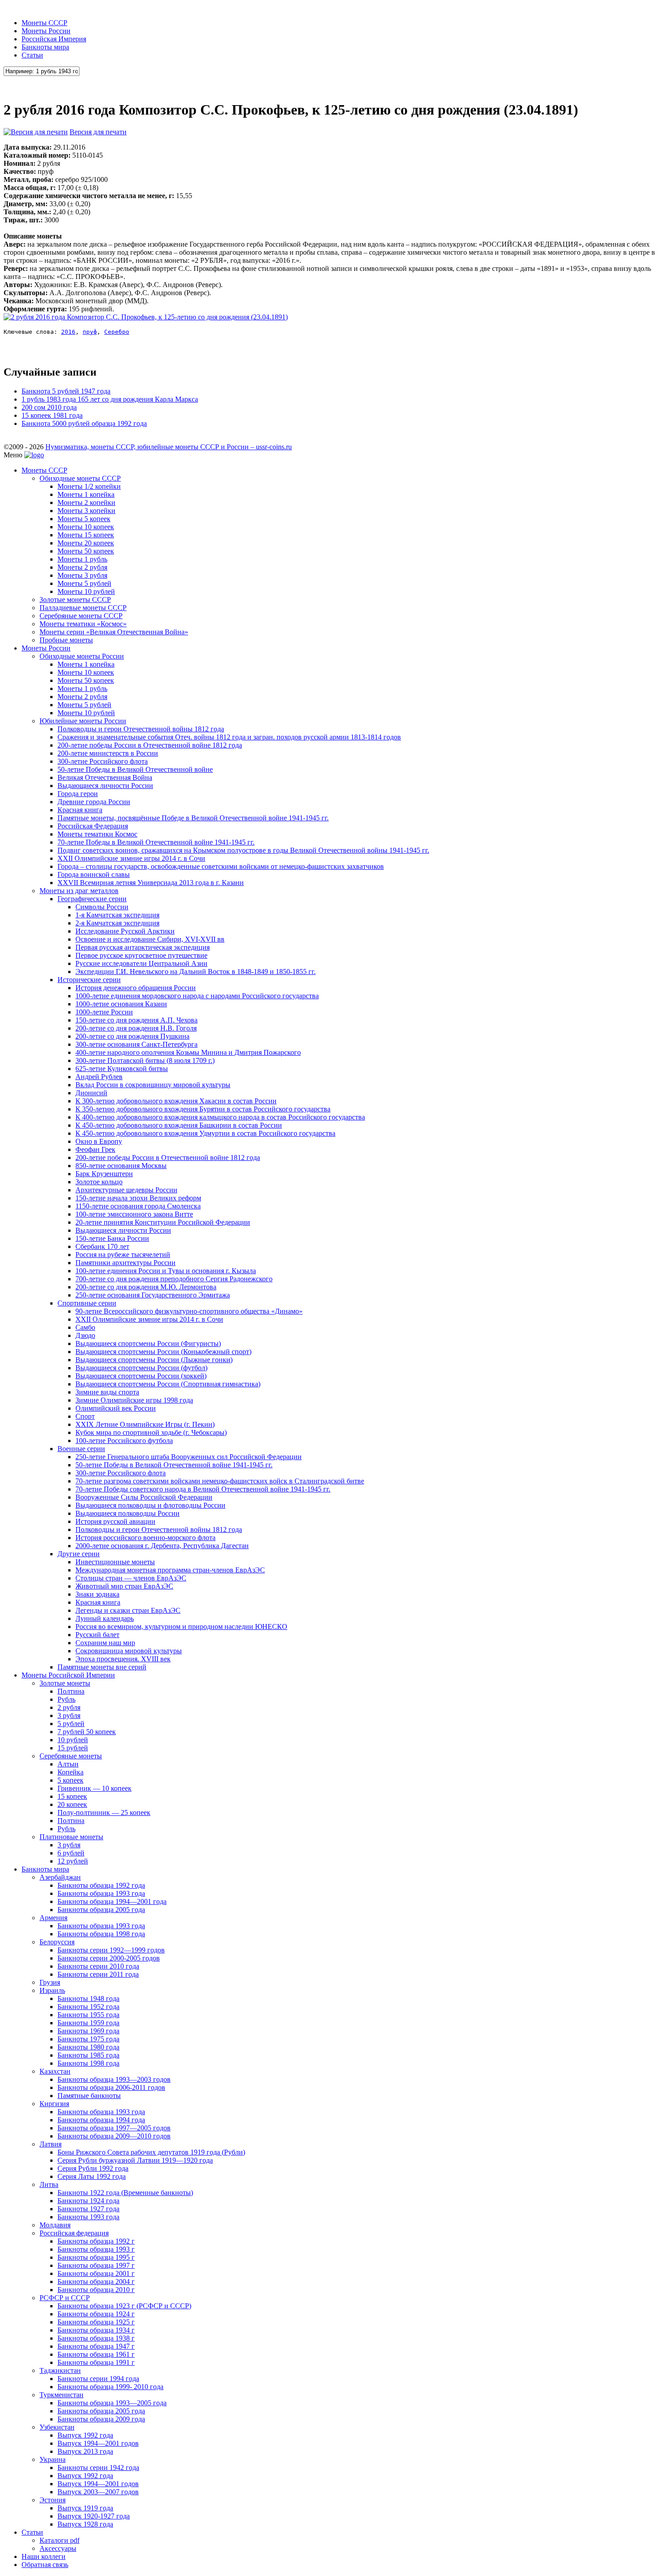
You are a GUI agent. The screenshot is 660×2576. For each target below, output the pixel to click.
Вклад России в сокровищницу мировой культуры (153, 1085)
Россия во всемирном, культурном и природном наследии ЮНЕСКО (181, 1627)
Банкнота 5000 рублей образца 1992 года (84, 423)
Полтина (71, 1691)
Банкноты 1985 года (88, 2055)
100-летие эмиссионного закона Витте (134, 1214)
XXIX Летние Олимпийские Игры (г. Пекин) (145, 1424)
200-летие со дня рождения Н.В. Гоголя (136, 1028)
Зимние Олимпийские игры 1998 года (134, 1400)
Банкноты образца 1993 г (96, 2249)
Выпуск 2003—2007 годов (98, 2492)
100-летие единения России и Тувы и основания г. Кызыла (166, 1271)
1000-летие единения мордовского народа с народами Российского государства (197, 996)
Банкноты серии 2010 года (98, 1966)
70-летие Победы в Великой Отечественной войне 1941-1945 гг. (156, 842)
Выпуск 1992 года (85, 2435)
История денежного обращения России (136, 988)
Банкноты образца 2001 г (96, 2273)
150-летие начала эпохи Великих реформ (138, 1198)
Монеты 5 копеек (84, 519)
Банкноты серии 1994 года (98, 2379)
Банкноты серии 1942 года (98, 2468)
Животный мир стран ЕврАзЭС (124, 1586)
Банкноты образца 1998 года (101, 1934)
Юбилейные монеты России (83, 721)
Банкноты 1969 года (88, 2031)
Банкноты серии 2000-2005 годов (109, 1958)
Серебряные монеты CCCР (81, 616)
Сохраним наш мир (105, 1643)
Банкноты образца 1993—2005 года (112, 2403)
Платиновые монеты (71, 1837)
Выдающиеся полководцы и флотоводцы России (150, 1505)
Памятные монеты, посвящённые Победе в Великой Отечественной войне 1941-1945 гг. (193, 818)
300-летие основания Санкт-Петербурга (136, 1044)
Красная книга (80, 810)
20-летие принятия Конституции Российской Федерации (163, 1222)
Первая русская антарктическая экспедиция (143, 947)
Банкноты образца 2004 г (96, 2282)
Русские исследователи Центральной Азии (141, 963)
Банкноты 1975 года (88, 2039)
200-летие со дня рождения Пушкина (132, 1036)
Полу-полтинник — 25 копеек (104, 1812)
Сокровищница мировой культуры (129, 1651)
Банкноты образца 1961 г (96, 2354)
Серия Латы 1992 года (92, 2176)
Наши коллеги (44, 2556)
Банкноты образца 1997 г (96, 2265)
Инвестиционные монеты (115, 1562)
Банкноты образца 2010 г (96, 2290)
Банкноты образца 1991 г (96, 2362)
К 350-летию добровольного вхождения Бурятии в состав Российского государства (203, 1109)
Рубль (66, 1699)
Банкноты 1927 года (88, 2209)
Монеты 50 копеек (86, 551)
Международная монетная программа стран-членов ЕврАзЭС (170, 1570)
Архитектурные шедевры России (126, 1190)
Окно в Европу (99, 1141)
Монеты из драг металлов (79, 891)
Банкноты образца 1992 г (96, 2241)
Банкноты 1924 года (88, 2201)
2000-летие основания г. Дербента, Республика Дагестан (162, 1546)
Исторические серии (89, 980)
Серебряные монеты (71, 1756)
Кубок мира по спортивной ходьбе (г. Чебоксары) (151, 1432)
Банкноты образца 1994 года (101, 2120)
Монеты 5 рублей (84, 583)
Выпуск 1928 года (85, 2524)
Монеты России (46, 31)
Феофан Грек (95, 1149)
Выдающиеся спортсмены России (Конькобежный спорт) (163, 1352)
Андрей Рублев (99, 1077)
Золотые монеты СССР (75, 600)
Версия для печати (98, 132)
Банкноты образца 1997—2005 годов (114, 2128)
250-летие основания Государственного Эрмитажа (153, 1295)
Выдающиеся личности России (105, 786)
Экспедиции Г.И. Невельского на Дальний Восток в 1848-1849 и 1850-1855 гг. (196, 972)
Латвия (51, 2144)
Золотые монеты (65, 1683)
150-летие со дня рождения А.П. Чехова (136, 1020)
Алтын (68, 1764)
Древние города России (94, 802)
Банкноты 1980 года (88, 2047)
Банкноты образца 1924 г (96, 2314)
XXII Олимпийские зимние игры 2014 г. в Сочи (131, 858)
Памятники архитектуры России (125, 1263)
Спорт (85, 1416)
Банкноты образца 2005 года (101, 1910)
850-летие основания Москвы (121, 1166)
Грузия (50, 1982)
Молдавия (55, 2225)
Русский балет (97, 1635)
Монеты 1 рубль (82, 559)
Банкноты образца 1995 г (96, 2257)
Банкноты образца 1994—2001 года (112, 1901)
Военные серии (81, 1449)
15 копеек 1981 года (52, 415)
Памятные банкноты (89, 2096)
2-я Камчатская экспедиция (117, 923)
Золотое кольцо (99, 1182)
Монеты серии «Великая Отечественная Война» (114, 632)
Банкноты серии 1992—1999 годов (111, 1950)
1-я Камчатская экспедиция (117, 915)
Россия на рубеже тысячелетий (123, 1255)
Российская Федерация (93, 826)
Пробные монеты (66, 640)
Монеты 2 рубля (82, 567)
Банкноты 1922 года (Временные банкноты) (125, 2193)
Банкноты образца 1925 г (96, 2322)
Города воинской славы (94, 874)
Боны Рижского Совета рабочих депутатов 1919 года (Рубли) (151, 2152)
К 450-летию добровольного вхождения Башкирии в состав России (179, 1125)
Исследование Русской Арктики (125, 931)
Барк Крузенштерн (104, 1174)
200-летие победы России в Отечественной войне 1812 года (150, 745)
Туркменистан (62, 2395)
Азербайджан (60, 1877)
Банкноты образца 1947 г (96, 2346)
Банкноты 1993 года (88, 2217)
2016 (68, 332)
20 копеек (72, 1804)
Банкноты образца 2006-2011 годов (111, 2087)
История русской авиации (115, 1521)
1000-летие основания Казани (121, 1004)
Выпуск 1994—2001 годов (98, 2443)
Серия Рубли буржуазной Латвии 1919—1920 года (135, 2160)
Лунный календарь (105, 1618)
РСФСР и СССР (65, 2298)
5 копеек (70, 1780)
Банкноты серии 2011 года (98, 1974)
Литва (49, 2184)
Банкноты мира (45, 47)
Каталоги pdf (59, 2540)
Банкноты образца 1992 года (101, 1885)
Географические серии (92, 899)
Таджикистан (60, 2370)
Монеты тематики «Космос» (83, 624)
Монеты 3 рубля (82, 575)
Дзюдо (85, 1335)
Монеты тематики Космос (97, 834)
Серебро (117, 332)
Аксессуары (58, 2548)
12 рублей (73, 1861)
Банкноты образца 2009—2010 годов (114, 2136)
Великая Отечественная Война (105, 777)
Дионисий (91, 1093)
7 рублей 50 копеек (87, 1732)
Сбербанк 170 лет (102, 1246)
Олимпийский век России (116, 1408)
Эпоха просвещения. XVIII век (123, 1659)
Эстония (53, 2500)
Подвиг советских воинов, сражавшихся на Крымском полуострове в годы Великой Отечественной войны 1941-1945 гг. (243, 850)
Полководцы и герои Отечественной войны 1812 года (141, 729)
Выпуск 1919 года (85, 2508)
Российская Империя (54, 39)
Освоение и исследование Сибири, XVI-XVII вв (150, 939)
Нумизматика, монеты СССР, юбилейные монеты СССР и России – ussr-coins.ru (169, 447)
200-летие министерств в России (108, 753)
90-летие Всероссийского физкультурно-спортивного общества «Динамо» (189, 1311)
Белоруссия (57, 1942)
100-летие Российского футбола (124, 1441)
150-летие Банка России (112, 1238)
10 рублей (73, 1740)
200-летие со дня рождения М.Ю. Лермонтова (146, 1287)
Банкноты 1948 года (88, 1998)
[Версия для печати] (36, 132)
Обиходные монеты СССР (80, 478)
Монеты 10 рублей (86, 591)
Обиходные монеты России (82, 656)
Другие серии (79, 1554)
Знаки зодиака (97, 1594)
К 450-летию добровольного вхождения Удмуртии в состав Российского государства (205, 1133)
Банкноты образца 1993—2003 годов (114, 2079)
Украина (53, 2459)
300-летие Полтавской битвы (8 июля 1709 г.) (145, 1060)
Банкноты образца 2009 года (101, 2419)
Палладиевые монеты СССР (83, 608)
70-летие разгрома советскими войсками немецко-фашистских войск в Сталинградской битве (220, 1481)
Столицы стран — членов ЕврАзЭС (131, 1578)
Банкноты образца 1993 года (101, 1893)
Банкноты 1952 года (88, 2007)
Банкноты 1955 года (88, 2015)
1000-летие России (104, 1012)
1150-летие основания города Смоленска (138, 1206)
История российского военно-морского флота (145, 1538)
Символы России (102, 907)
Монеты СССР (44, 23)
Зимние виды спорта (107, 1392)
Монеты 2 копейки (86, 502)
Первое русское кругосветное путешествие (141, 955)
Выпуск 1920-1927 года (94, 2516)
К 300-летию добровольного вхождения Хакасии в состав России (176, 1101)
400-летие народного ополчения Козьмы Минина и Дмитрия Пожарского (188, 1052)
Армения (53, 1918)
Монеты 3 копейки (86, 511)
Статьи (32, 55)
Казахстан (55, 2071)
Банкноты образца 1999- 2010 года (110, 2387)
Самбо (85, 1327)
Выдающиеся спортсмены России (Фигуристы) (148, 1343)
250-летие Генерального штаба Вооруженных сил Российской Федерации (189, 1457)
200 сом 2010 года (49, 407)
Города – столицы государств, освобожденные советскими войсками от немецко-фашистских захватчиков (221, 866)
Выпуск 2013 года (85, 2451)
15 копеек (72, 1796)
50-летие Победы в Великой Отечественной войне (135, 769)
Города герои (78, 794)
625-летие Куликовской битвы (122, 1069)
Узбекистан (57, 2427)
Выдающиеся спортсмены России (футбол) (141, 1368)
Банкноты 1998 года (88, 2063)
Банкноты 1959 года (88, 2023)
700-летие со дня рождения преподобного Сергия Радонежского (174, 1279)
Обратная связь (45, 2565)
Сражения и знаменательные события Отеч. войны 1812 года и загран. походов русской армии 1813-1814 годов (229, 737)
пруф (90, 332)
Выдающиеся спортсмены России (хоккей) (141, 1376)
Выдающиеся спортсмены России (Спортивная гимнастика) (168, 1384)
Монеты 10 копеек (86, 527)
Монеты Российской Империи (68, 1675)
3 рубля (69, 1715)
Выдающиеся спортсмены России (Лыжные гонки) (154, 1360)
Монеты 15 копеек (86, 535)
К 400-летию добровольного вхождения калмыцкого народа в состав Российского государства (220, 1117)
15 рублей (73, 1748)
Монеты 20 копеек (86, 543)
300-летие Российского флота (103, 761)
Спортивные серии (87, 1303)
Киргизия (54, 2104)
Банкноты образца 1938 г (96, 2338)
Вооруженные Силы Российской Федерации (144, 1497)
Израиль (52, 1990)
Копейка (70, 1772)
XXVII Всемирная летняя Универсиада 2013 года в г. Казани (151, 883)
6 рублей (71, 1853)
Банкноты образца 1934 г (96, 2330)
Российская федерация (74, 2233)
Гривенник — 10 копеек (95, 1788)
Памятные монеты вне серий (102, 1667)
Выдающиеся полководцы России (128, 1513)
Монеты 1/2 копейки (89, 486)
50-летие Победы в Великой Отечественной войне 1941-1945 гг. (174, 1465)
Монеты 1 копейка (86, 494)
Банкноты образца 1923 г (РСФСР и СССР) (124, 2306)
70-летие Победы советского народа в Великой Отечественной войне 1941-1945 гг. (203, 1489)
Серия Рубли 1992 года (93, 2168)
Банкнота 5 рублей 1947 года (66, 391)
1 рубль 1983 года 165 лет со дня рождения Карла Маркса (110, 399)
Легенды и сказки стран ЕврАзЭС (128, 1610)
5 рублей (71, 1724)
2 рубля (69, 1707)
